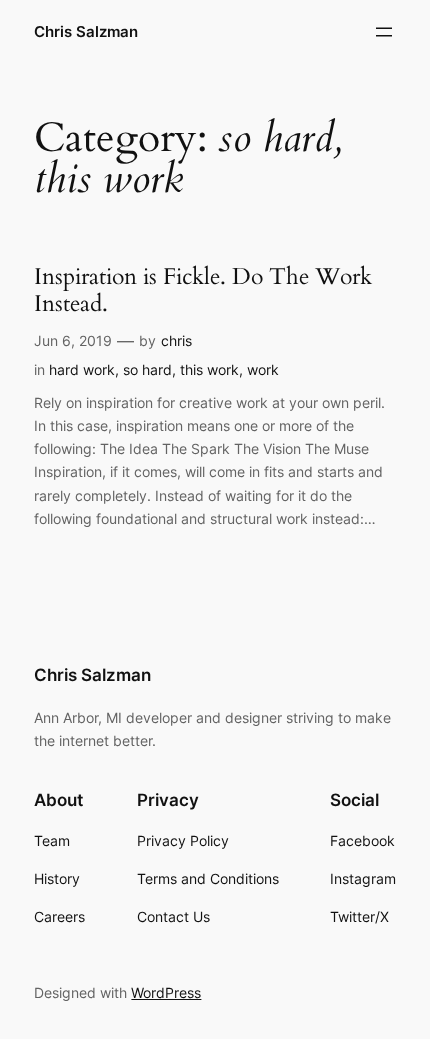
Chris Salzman (86, 32)
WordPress (166, 992)
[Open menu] (384, 32)
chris (176, 340)
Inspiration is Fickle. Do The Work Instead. (203, 290)
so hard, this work (181, 369)
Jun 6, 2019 (73, 340)
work (263, 369)
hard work (82, 369)
